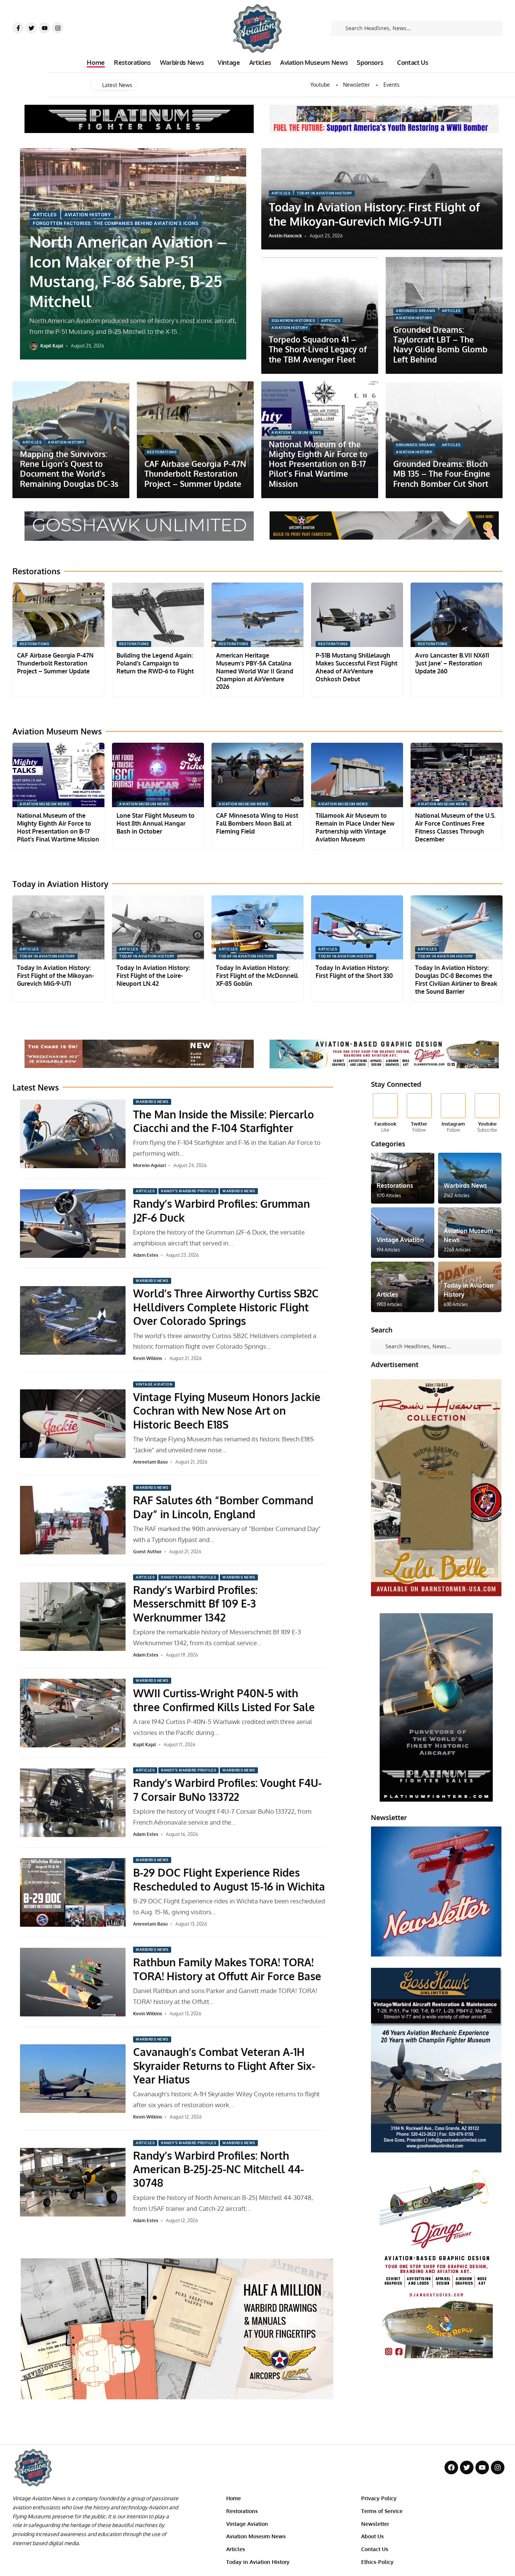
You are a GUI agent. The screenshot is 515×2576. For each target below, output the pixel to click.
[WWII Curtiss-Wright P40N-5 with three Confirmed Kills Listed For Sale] (73, 1713)
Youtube (320, 85)
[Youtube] (44, 28)
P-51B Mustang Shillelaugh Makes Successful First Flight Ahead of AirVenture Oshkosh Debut (356, 667)
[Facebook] (385, 1114)
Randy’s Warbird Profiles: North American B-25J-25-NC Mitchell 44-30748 (218, 2169)
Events (392, 85)
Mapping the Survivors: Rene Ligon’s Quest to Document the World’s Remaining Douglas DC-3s (69, 469)
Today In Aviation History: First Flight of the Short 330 (354, 972)
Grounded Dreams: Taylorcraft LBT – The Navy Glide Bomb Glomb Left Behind (440, 344)
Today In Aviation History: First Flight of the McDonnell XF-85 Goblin (257, 976)
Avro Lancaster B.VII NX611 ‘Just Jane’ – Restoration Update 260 (452, 663)
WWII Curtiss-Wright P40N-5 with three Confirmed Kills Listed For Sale (224, 1700)
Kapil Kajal (52, 346)
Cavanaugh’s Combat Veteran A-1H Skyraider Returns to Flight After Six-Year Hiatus (224, 2066)
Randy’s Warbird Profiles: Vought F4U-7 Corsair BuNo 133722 (227, 1790)
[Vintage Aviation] (403, 1233)
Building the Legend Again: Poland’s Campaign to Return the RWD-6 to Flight (155, 663)
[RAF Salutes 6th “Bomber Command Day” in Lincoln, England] (73, 1520)
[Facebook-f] (18, 28)
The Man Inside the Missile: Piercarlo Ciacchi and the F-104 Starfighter (224, 1121)
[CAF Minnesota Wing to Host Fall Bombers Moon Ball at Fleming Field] (257, 775)
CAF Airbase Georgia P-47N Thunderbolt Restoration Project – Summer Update (195, 474)
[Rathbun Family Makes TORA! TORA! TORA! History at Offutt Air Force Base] (73, 1982)
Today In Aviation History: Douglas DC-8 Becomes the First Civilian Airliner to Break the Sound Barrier (456, 979)
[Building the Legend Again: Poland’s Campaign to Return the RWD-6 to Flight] (158, 615)
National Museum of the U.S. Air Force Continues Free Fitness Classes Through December (455, 827)
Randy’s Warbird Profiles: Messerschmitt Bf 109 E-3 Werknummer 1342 (195, 1604)
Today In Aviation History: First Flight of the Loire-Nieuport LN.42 (153, 976)
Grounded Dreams (416, 311)
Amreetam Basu (150, 1462)
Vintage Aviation (154, 1384)
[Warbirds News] (470, 1178)
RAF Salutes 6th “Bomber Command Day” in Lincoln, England (223, 1507)
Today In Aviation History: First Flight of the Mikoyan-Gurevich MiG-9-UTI (374, 214)
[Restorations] (403, 1178)
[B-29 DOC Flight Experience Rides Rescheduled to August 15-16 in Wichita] (73, 1892)
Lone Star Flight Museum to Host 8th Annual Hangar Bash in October (156, 823)
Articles (45, 215)
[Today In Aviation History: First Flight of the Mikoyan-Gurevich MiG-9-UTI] (58, 928)
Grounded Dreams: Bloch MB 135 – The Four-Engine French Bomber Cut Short (442, 474)
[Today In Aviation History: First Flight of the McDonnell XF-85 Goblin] (257, 928)
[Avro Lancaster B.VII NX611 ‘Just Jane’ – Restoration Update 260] (457, 615)
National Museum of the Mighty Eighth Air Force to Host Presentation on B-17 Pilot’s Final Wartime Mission (318, 464)
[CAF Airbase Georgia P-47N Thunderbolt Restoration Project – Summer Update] (58, 615)
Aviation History (88, 215)
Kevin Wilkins (148, 1358)
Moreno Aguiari (149, 1165)
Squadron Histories (293, 320)
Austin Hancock (285, 236)
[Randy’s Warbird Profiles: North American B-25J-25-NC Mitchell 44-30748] (73, 2182)
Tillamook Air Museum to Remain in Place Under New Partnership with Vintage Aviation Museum (355, 827)
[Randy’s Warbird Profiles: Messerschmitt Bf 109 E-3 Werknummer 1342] (73, 1617)
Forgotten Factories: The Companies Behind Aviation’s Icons (116, 223)
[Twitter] (31, 28)
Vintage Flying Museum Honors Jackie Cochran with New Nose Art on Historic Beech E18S (227, 1411)
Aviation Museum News (296, 432)
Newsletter (356, 85)
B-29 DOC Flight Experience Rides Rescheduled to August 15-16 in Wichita (229, 1879)
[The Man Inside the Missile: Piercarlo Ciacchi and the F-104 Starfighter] (73, 1134)
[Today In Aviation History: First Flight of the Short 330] (357, 928)
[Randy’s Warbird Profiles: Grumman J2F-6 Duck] (73, 1224)
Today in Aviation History (324, 193)
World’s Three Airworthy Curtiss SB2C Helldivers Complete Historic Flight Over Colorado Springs (226, 1307)
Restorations (162, 452)
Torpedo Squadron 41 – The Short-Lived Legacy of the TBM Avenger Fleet (318, 349)
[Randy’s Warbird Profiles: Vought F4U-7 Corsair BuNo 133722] (73, 1803)
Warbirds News (152, 1102)
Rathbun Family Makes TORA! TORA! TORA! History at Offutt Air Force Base (227, 1969)
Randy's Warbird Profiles (189, 1191)
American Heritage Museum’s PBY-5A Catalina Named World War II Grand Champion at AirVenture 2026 (255, 671)
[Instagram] (58, 28)
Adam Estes (146, 1255)
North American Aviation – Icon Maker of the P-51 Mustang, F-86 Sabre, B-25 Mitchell (128, 271)
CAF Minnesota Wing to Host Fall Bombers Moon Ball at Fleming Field (257, 823)
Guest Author (147, 1552)
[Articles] (403, 1287)
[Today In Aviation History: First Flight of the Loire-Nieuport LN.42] (158, 928)
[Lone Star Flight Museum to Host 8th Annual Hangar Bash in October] (158, 775)
